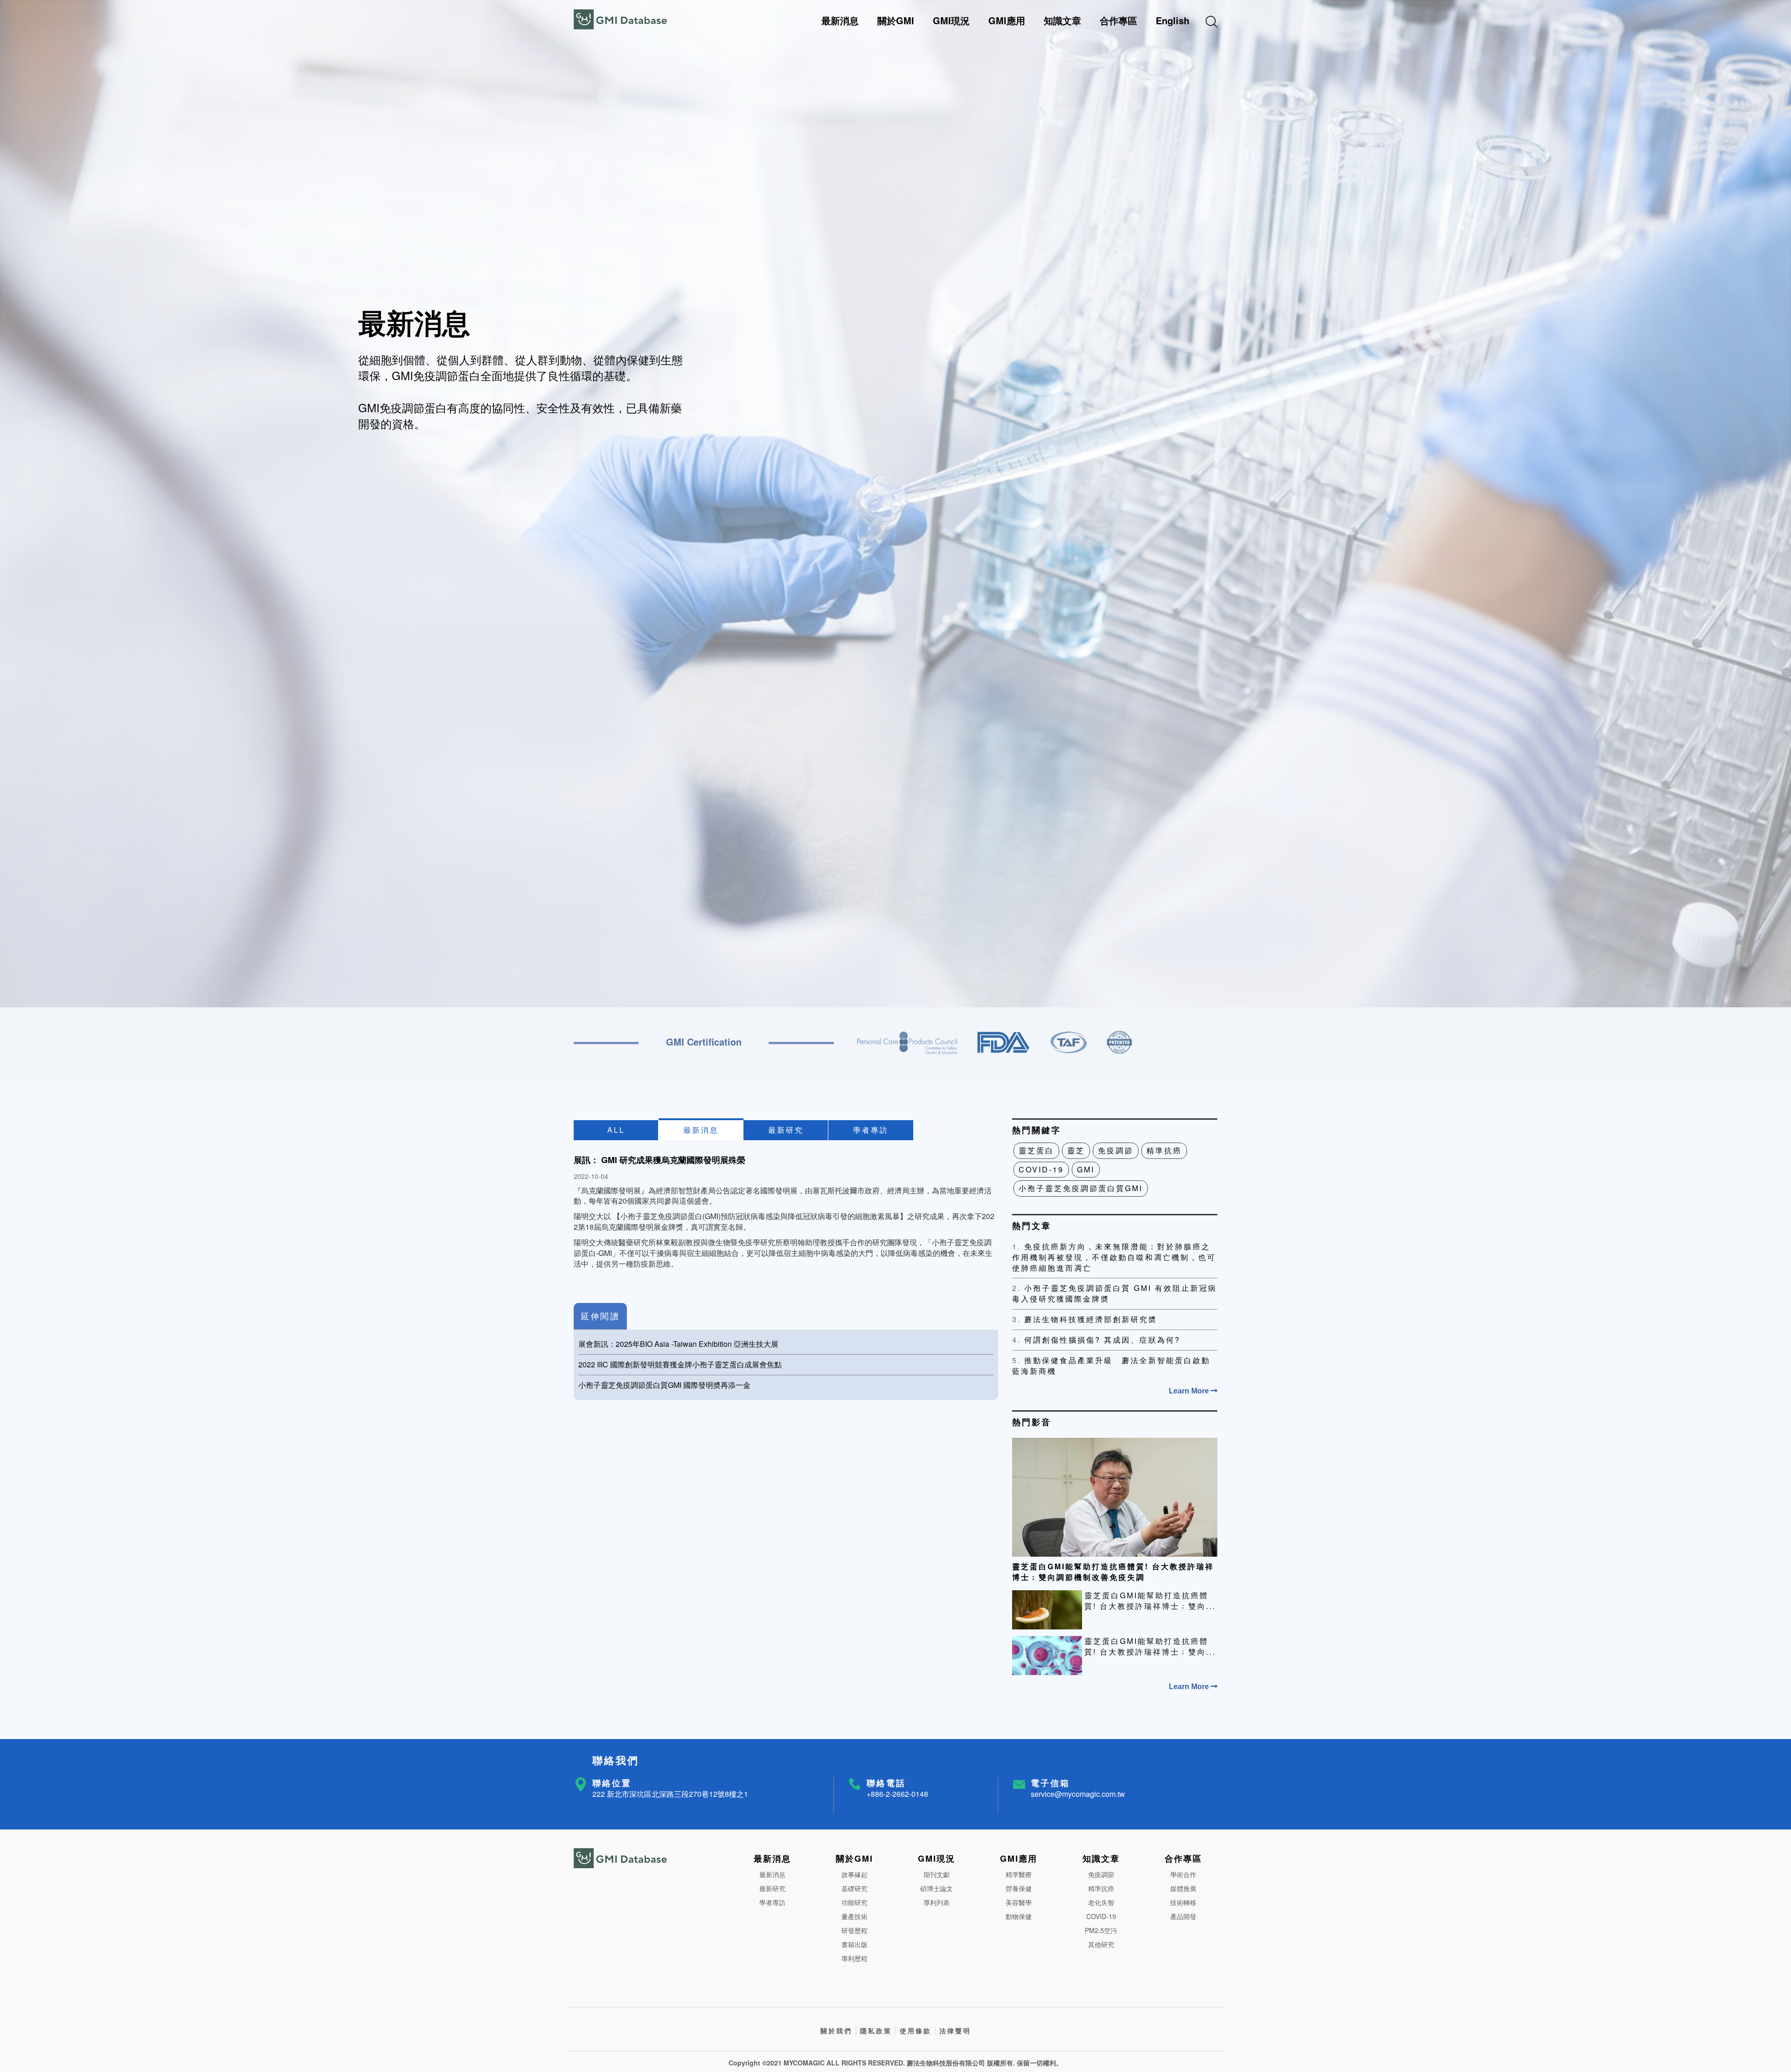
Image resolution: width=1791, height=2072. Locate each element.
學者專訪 (871, 1130)
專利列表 (937, 1902)
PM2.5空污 (1101, 1930)
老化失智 (1101, 1902)
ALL (616, 1130)
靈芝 (1076, 1150)
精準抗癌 (1164, 1150)
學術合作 (1183, 1874)
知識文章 (1062, 20)
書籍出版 (854, 1944)
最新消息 (840, 20)
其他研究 (1101, 1944)
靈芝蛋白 (1036, 1150)
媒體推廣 (1183, 1888)
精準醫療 (1019, 1874)
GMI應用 (1007, 20)
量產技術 (854, 1916)
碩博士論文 (937, 1888)
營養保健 (1019, 1888)
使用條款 (916, 2030)
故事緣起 (854, 1874)
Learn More (1190, 1391)
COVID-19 (1041, 1169)
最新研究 (786, 1130)
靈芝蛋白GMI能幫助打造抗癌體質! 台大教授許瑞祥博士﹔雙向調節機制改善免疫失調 (1113, 1572)
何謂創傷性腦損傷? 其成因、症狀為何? (1096, 1340)
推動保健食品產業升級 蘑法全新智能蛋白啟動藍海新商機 (1111, 1366)
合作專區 (1118, 20)
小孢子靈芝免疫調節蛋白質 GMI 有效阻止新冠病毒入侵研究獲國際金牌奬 (1114, 1293)
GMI (1086, 1169)
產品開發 (1183, 1916)
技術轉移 (1183, 1902)
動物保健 (1019, 1916)
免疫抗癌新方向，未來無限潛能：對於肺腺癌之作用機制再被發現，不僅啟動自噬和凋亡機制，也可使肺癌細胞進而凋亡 (1114, 1257)
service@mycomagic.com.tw (1078, 1794)
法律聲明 (955, 2030)
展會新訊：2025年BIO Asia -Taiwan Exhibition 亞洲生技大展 (678, 1344)
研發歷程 (854, 1930)
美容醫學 (1019, 1902)
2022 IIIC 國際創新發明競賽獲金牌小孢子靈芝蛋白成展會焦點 (680, 1364)
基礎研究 (854, 1888)
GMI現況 (951, 20)
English (1173, 20)
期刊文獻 (937, 1874)
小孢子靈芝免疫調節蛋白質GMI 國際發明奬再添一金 (664, 1385)
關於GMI (896, 20)
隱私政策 (876, 2030)
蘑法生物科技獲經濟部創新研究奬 (1085, 1319)
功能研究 (854, 1902)
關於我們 (836, 2030)
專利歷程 (854, 1958)
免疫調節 (1116, 1150)
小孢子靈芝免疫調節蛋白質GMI (1081, 1188)
